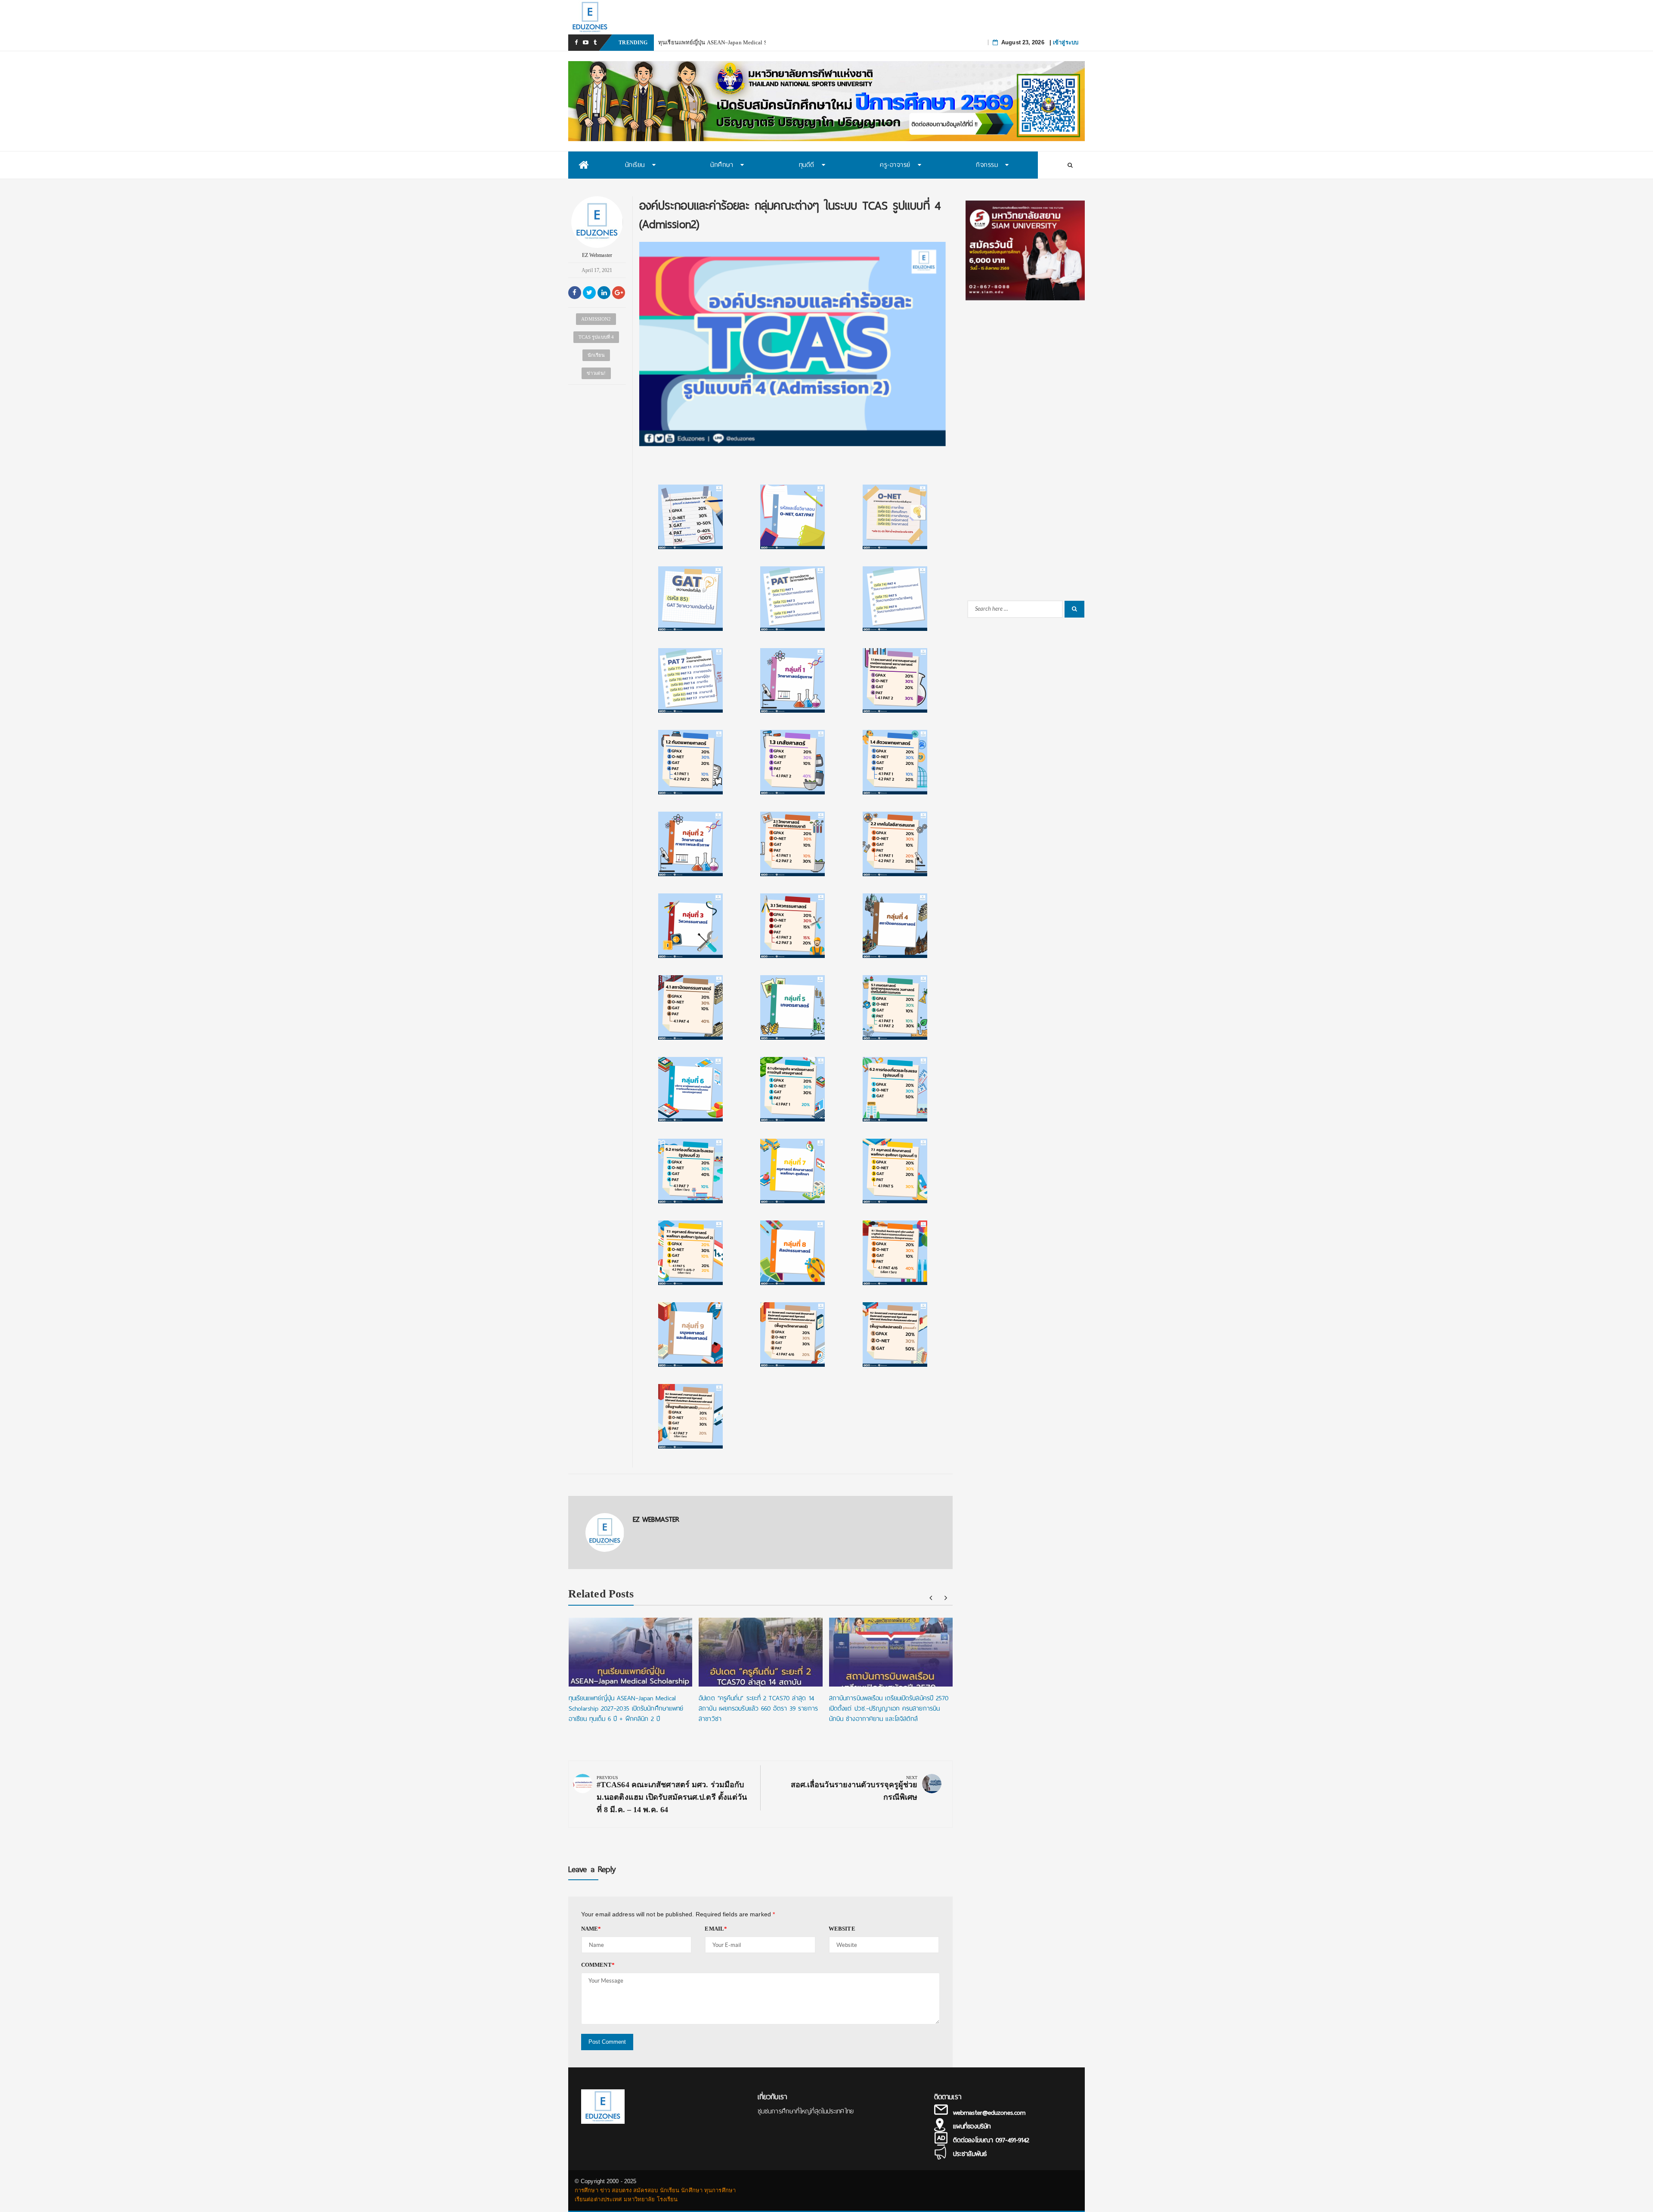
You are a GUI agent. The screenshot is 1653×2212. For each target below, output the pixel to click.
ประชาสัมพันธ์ (970, 2154)
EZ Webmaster (597, 255)
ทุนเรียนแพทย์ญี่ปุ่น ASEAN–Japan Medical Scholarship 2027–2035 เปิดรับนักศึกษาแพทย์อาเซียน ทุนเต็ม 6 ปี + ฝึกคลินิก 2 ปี (626, 1708)
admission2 (596, 319)
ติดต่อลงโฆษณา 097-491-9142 (991, 2140)
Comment (598, 1965)
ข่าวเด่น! (596, 373)
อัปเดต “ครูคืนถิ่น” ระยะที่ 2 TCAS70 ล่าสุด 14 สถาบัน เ (725, 42)
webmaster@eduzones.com (989, 2113)
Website (842, 1929)
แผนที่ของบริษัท (972, 2126)
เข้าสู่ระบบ (1066, 42)
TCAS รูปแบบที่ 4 (596, 337)
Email (716, 1929)
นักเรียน (596, 355)
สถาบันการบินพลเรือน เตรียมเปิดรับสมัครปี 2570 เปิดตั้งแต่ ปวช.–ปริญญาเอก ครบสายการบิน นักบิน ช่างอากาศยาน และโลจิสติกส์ (889, 1708)
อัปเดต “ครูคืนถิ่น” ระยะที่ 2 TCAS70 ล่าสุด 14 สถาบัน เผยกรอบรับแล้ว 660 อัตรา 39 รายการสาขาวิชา (758, 1708)
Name (591, 1929)
